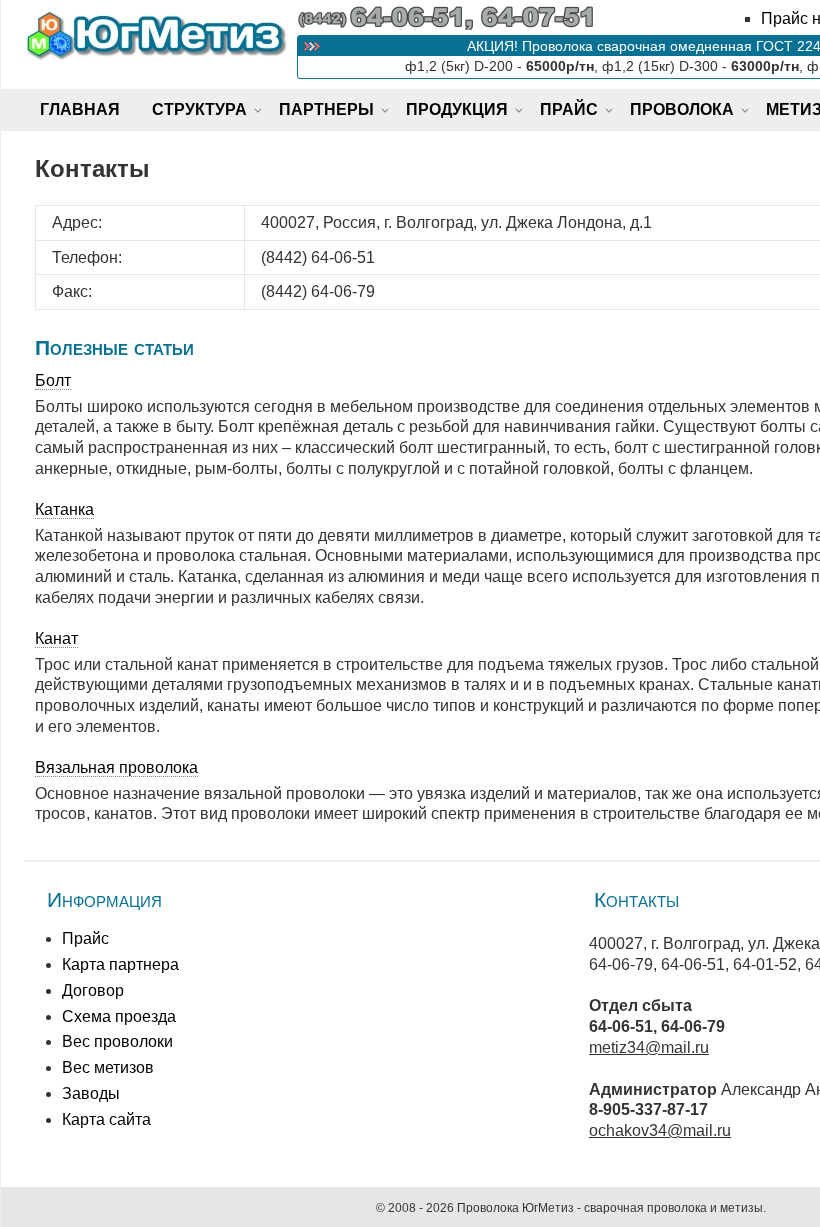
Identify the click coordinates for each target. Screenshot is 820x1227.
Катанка (64, 509)
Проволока (682, 109)
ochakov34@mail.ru (660, 1130)
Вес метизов (108, 1067)
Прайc (85, 938)
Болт (53, 380)
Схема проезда (119, 1016)
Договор (93, 990)
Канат (56, 638)
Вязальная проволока (116, 767)
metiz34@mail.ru (649, 1047)
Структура (199, 109)
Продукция (457, 109)
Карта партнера (120, 964)
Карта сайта (106, 1119)
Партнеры (326, 109)
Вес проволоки (117, 1041)
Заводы (91, 1093)
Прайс (569, 109)
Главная (80, 109)
